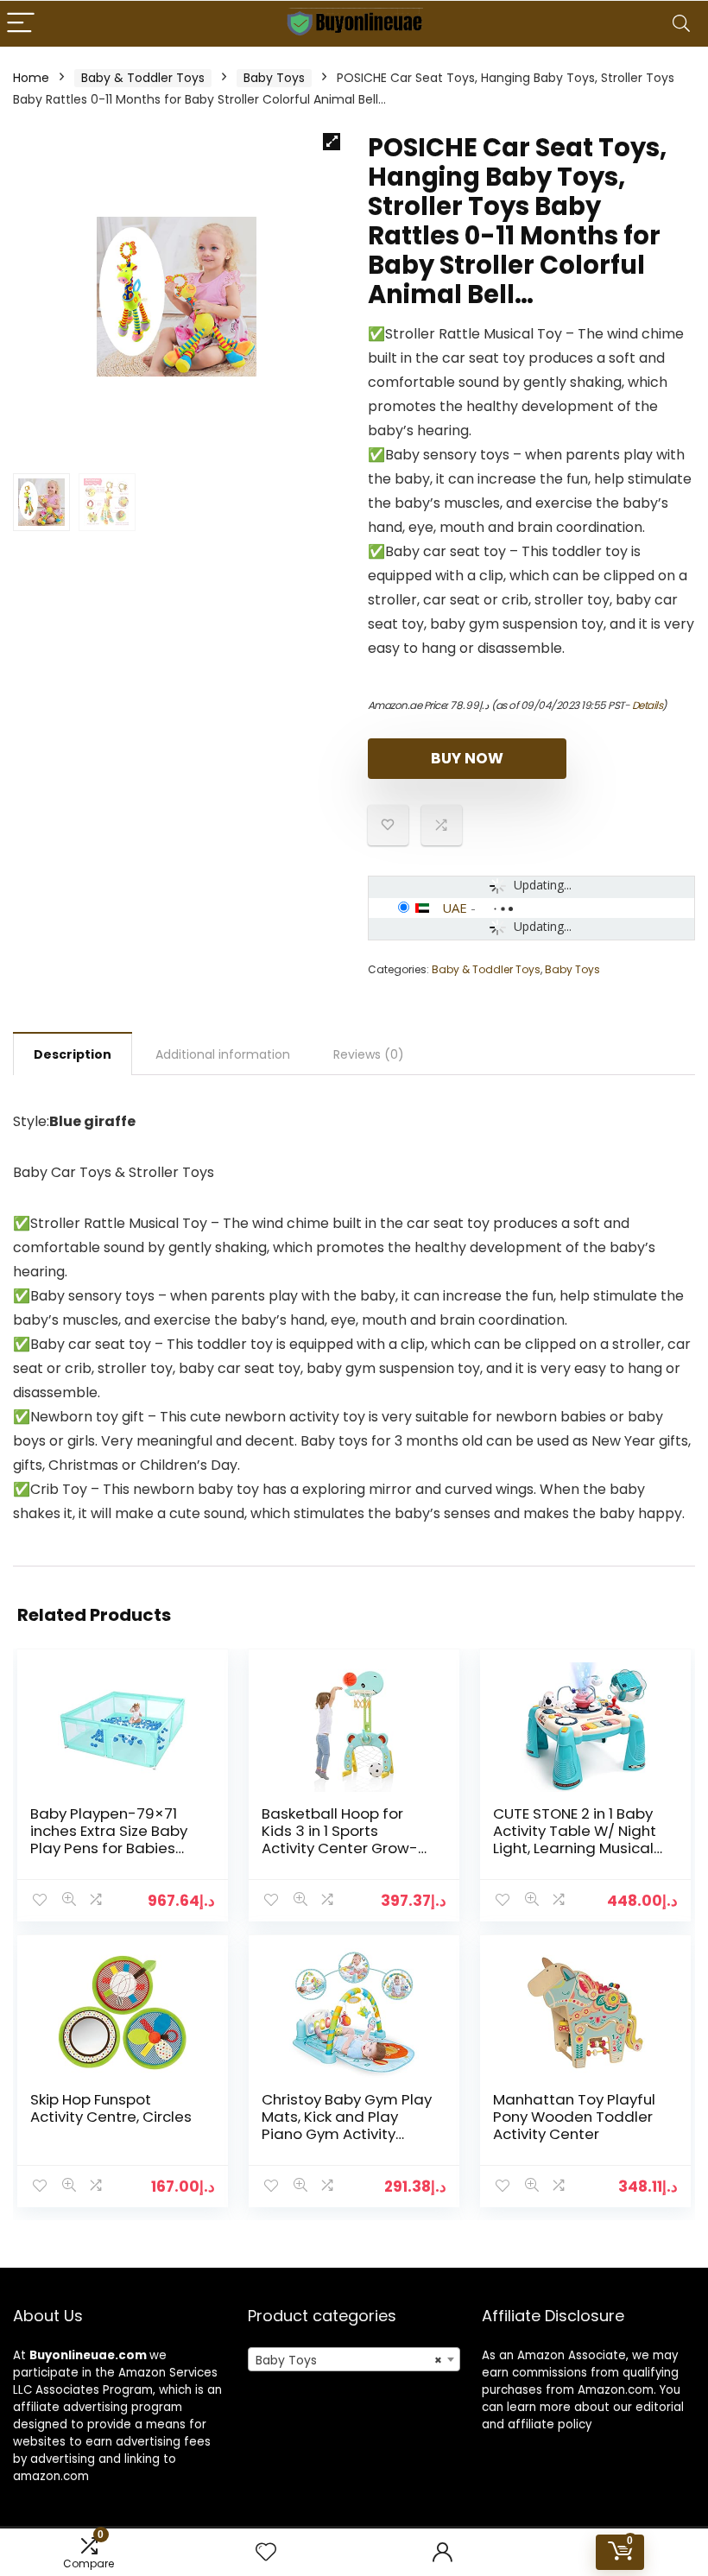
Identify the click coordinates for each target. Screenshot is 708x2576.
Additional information (223, 1054)
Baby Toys (274, 78)
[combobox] (354, 2359)
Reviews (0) (369, 1054)
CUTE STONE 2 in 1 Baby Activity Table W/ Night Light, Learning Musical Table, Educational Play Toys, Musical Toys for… (577, 1848)
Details (648, 705)
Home (31, 78)
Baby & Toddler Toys (143, 78)
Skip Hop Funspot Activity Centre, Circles (111, 2108)
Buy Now (467, 758)
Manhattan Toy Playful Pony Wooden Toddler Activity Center (574, 2117)
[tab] (73, 1054)
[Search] (681, 24)
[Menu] (21, 24)
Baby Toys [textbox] (349, 2360)
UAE (455, 908)
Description (73, 1054)
